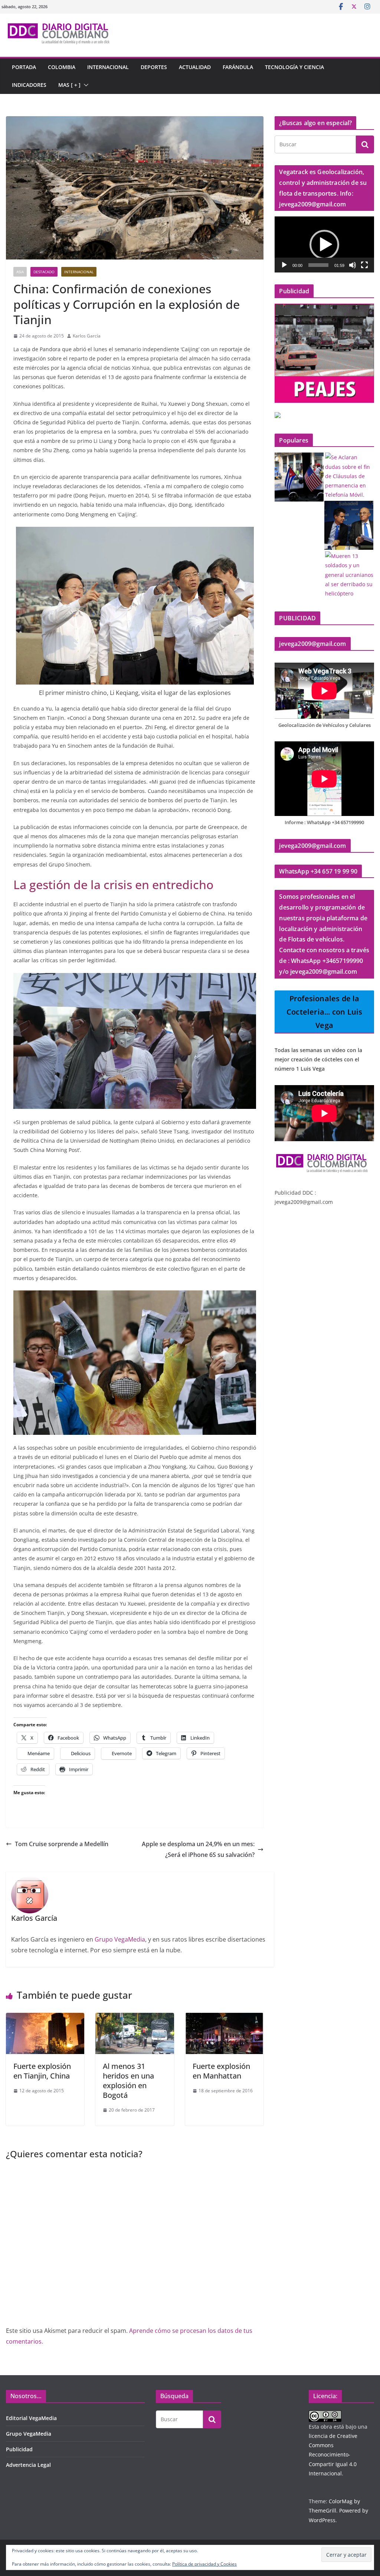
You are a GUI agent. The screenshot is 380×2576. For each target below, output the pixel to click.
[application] (324, 244)
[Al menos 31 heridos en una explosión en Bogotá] (135, 2018)
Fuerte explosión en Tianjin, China (42, 2071)
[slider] (318, 265)
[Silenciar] (353, 265)
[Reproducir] (284, 265)
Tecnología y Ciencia (294, 67)
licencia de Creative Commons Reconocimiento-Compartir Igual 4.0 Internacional (333, 2455)
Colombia (62, 67)
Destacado (44, 272)
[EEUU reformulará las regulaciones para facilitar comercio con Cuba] (299, 477)
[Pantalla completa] (364, 265)
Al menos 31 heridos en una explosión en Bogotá (128, 2081)
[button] (85, 85)
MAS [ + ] (69, 85)
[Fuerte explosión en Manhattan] (224, 2018)
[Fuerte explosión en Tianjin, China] (45, 2018)
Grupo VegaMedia (120, 1939)
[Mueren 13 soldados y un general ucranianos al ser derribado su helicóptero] (350, 575)
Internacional (108, 67)
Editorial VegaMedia (31, 2418)
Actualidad (195, 67)
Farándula (238, 67)
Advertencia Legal (28, 2465)
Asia (20, 272)
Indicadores (29, 85)
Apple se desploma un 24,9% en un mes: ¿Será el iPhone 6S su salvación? (198, 1849)
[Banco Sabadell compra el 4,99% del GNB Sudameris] (349, 525)
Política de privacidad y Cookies (204, 2564)
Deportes (154, 67)
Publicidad (19, 2449)
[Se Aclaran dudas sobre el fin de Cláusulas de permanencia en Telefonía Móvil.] (350, 476)
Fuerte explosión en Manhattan (221, 2071)
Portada (24, 67)
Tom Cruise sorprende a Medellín (62, 1844)
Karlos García (87, 336)
